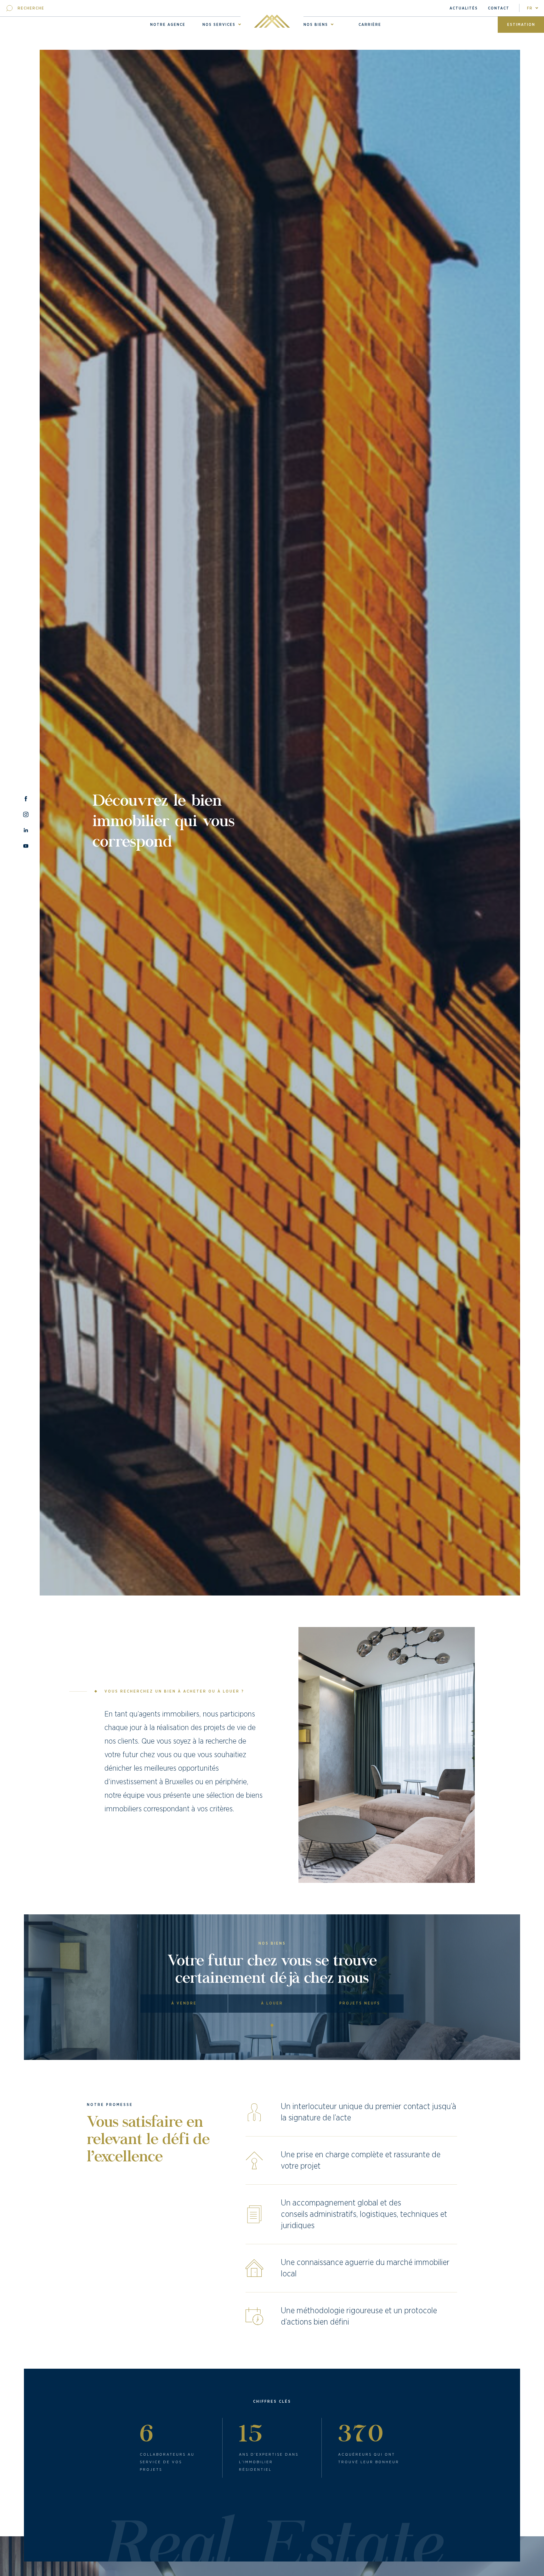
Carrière (370, 25)
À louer (272, 2003)
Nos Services (219, 25)
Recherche (31, 8)
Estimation (521, 25)
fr (530, 8)
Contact (499, 8)
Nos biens (316, 25)
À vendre (184, 2003)
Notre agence (168, 25)
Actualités (464, 8)
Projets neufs (360, 2003)
